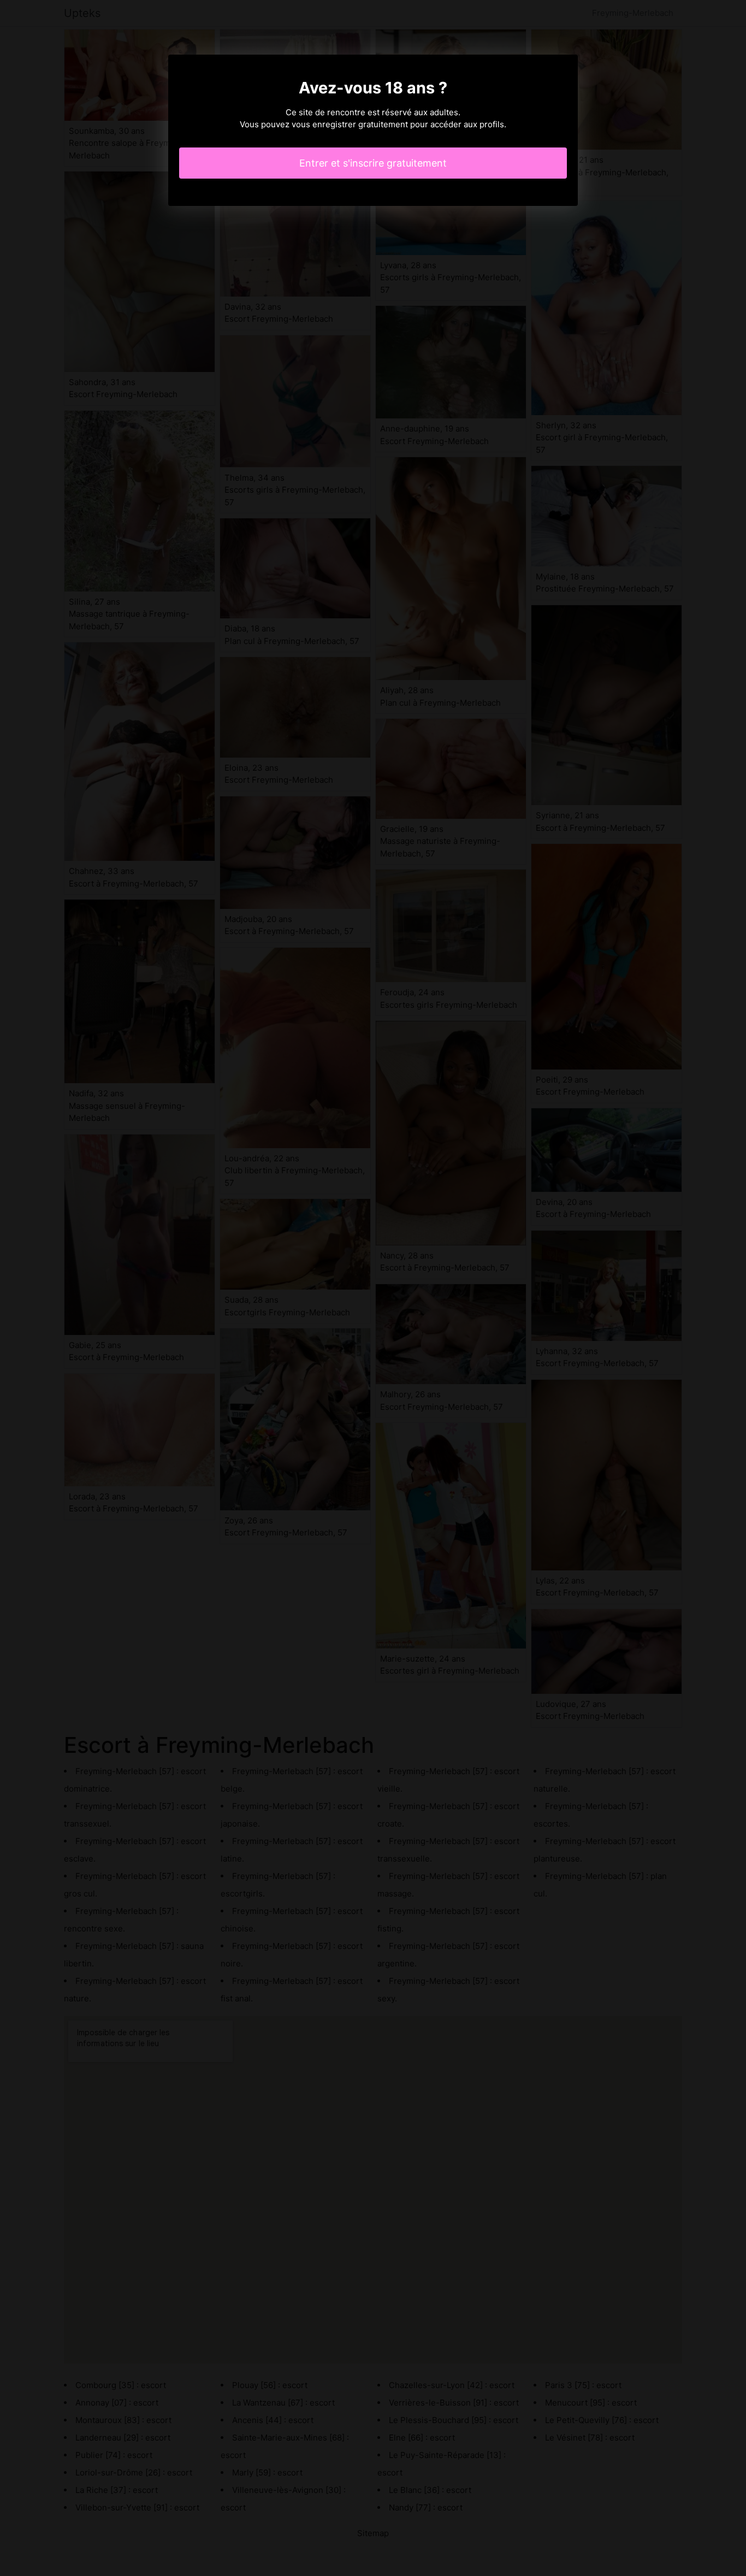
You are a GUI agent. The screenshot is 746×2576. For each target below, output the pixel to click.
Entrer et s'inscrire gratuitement (373, 163)
